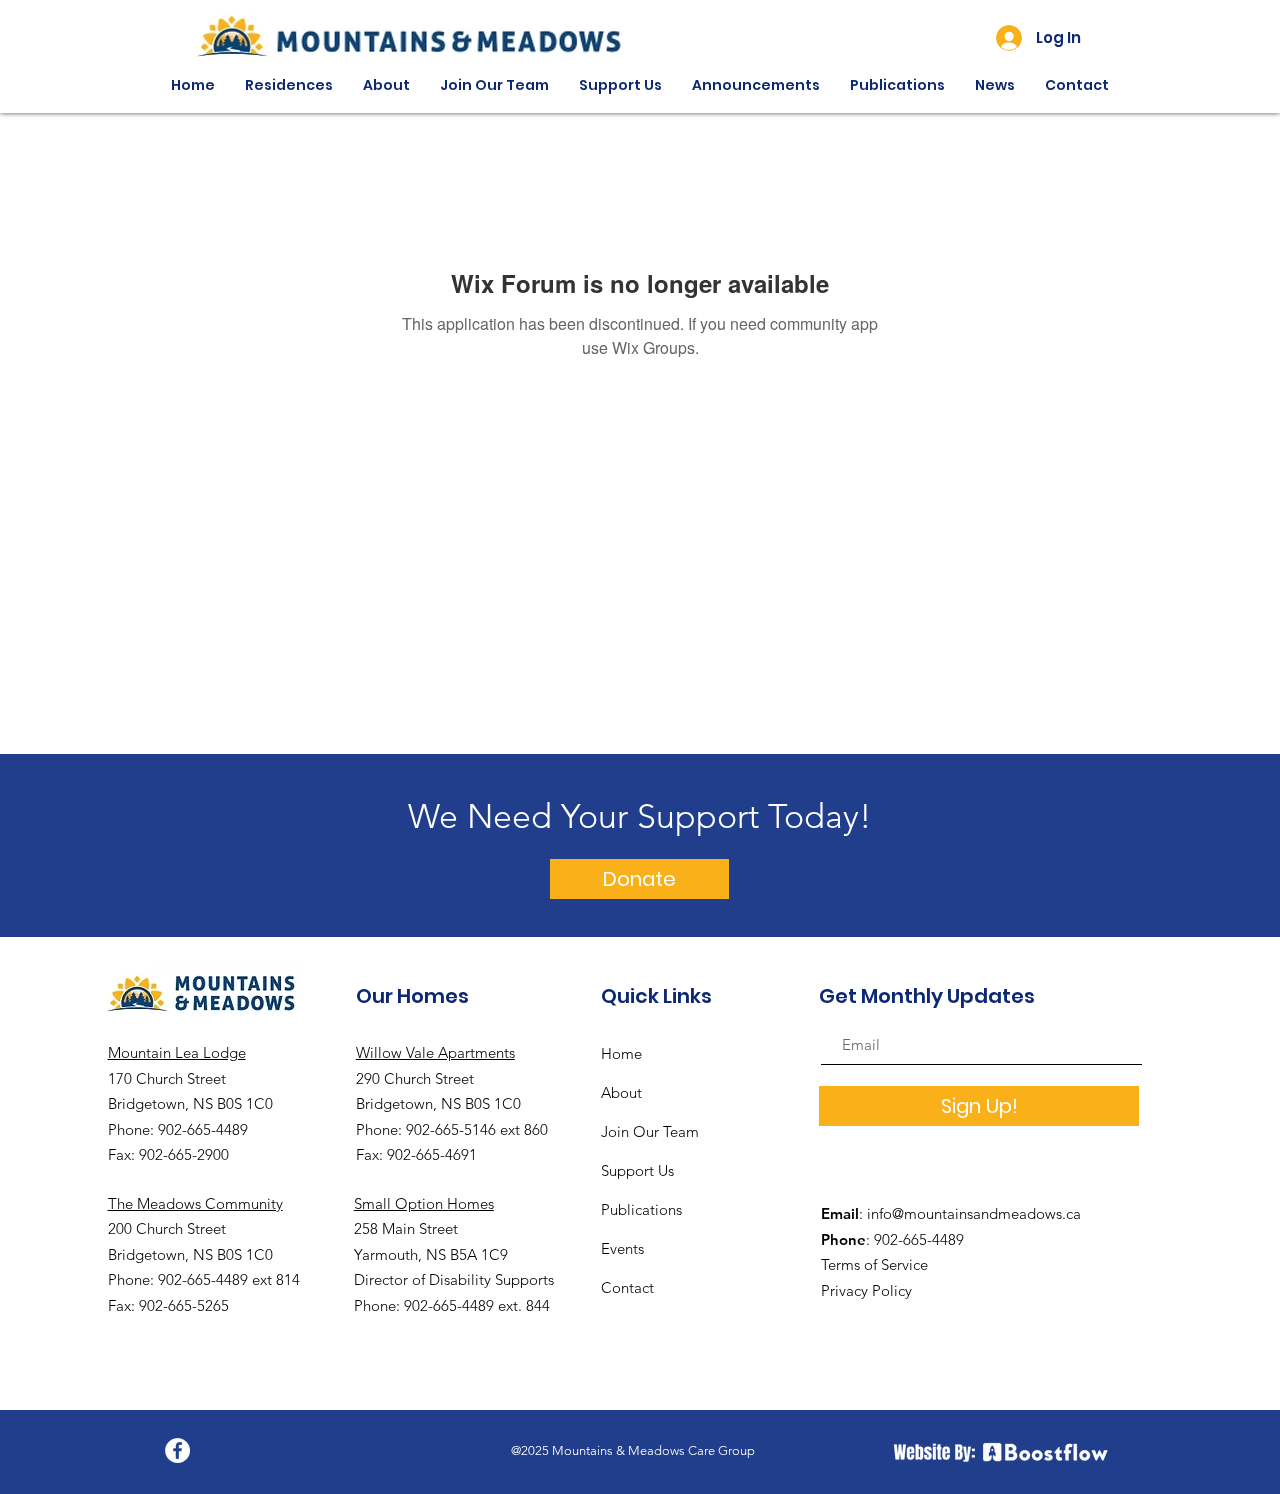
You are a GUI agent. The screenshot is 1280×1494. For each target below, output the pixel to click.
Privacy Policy (866, 1290)
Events (622, 1248)
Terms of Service (874, 1264)
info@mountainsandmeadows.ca (974, 1213)
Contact (627, 1287)
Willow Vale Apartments (435, 1052)
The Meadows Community (195, 1203)
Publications (641, 1209)
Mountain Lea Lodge (177, 1052)
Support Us (637, 1170)
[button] (289, 85)
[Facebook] (177, 1450)
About (621, 1092)
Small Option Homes (424, 1203)
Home (621, 1053)
